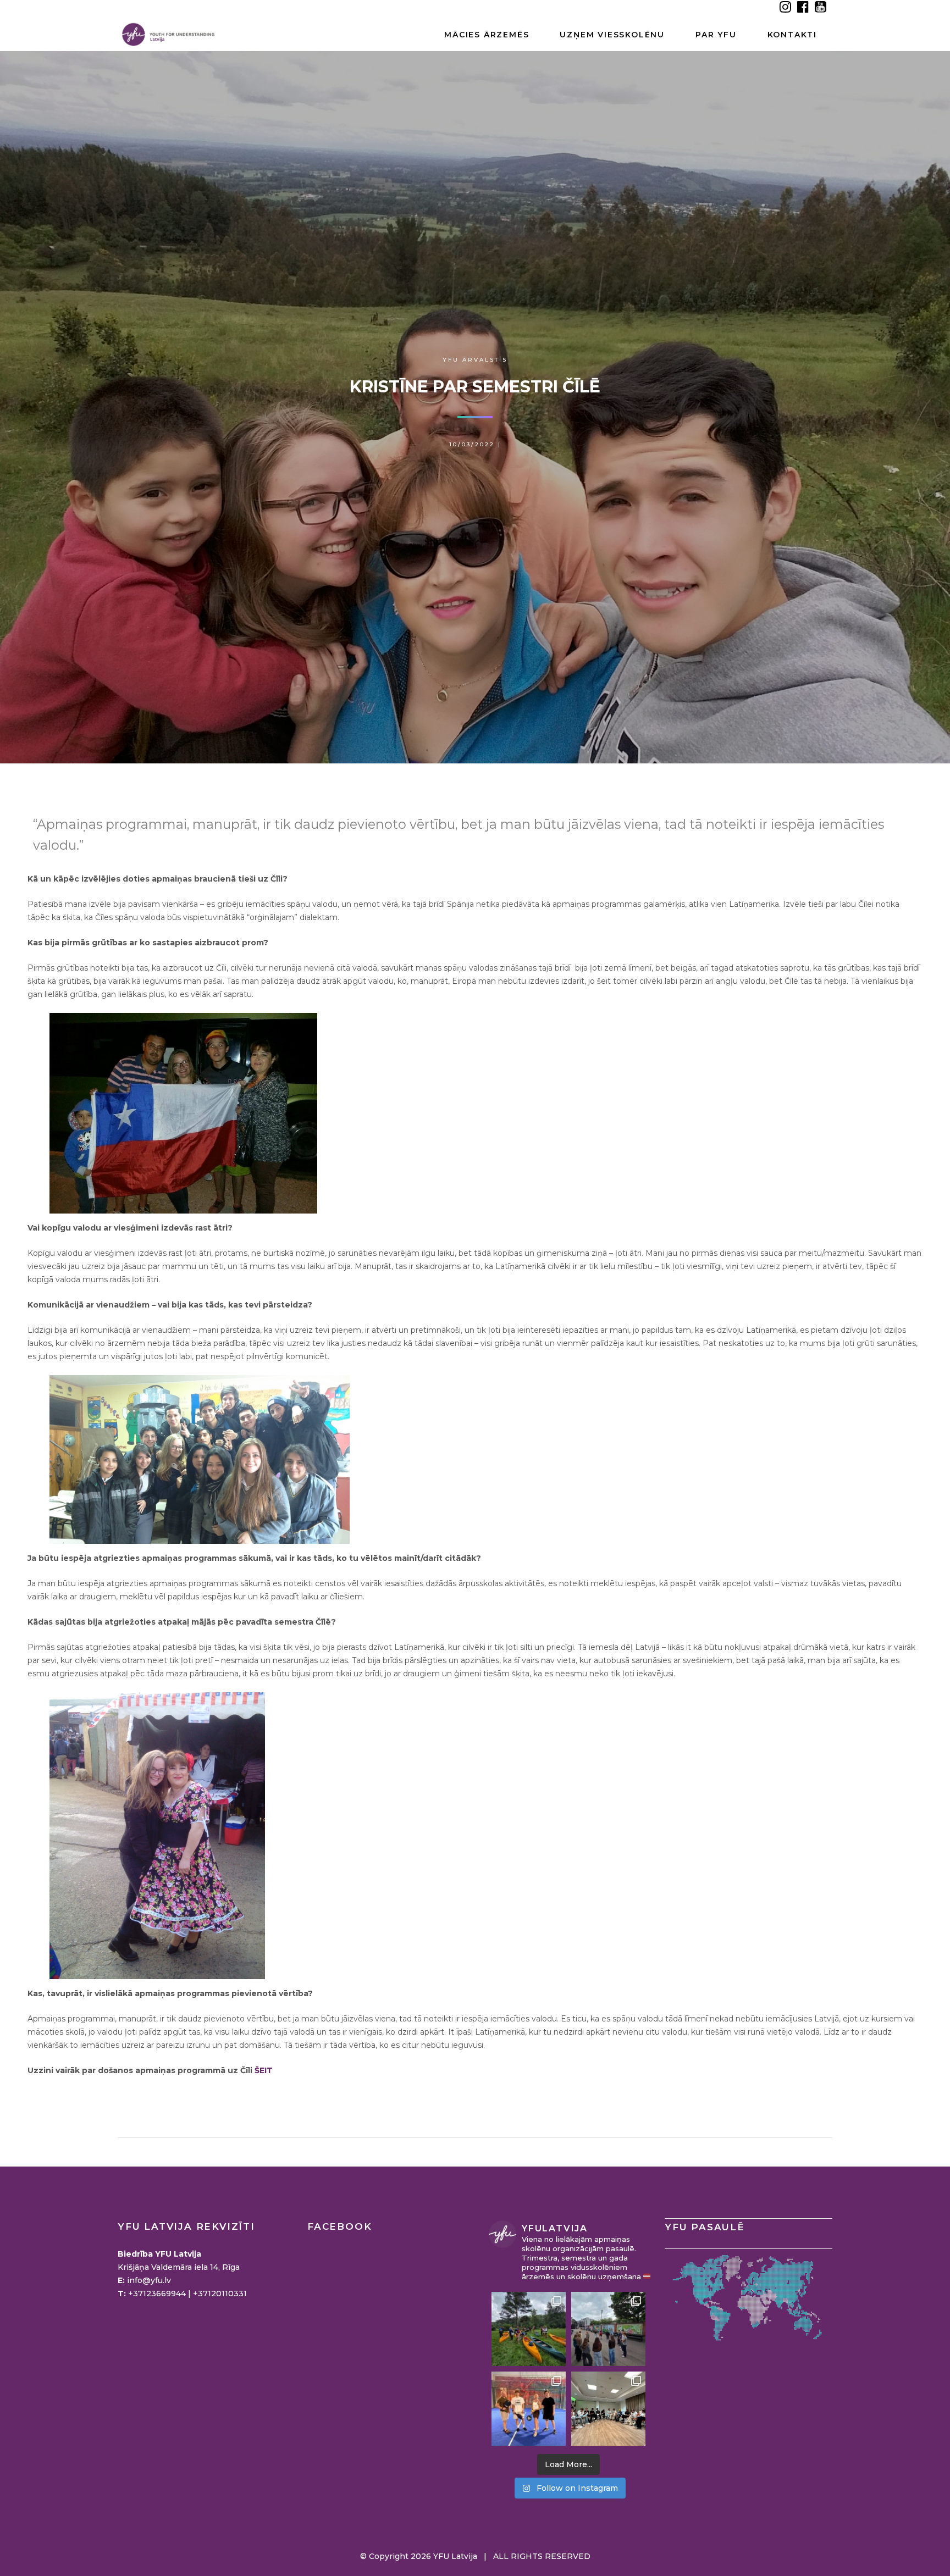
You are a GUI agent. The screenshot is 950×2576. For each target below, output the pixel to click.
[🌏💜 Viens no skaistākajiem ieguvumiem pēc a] (529, 2409)
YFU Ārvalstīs (475, 360)
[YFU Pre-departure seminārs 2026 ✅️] (608, 2409)
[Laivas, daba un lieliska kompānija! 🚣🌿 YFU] (529, 2329)
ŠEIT (264, 2070)
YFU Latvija (455, 2556)
